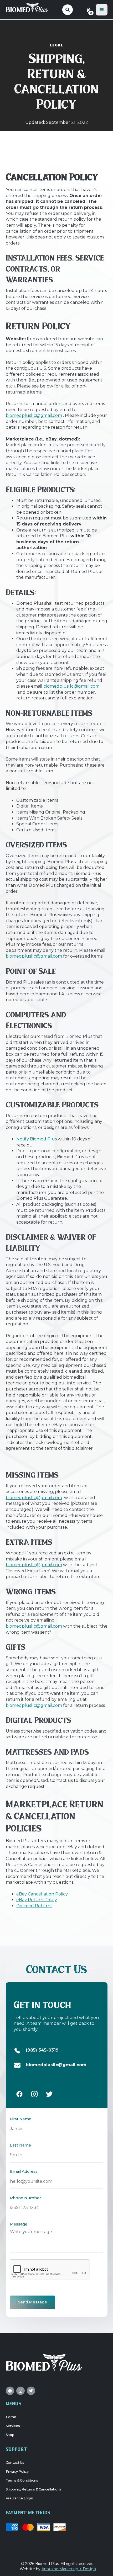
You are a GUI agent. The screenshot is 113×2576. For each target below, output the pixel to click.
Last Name (20, 2145)
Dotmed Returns (34, 1906)
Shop (10, 2435)
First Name (21, 2119)
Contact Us (15, 2463)
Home (11, 2417)
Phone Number (25, 2198)
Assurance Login (19, 2498)
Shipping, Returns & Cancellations (34, 2489)
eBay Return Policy (37, 1900)
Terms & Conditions (22, 2480)
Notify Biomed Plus (37, 1139)
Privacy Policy (17, 2471)
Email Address (24, 2171)
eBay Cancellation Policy (42, 1894)
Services (13, 2426)
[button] (102, 10)
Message (19, 2224)
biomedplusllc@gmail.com (34, 415)
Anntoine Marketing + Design (69, 2569)
